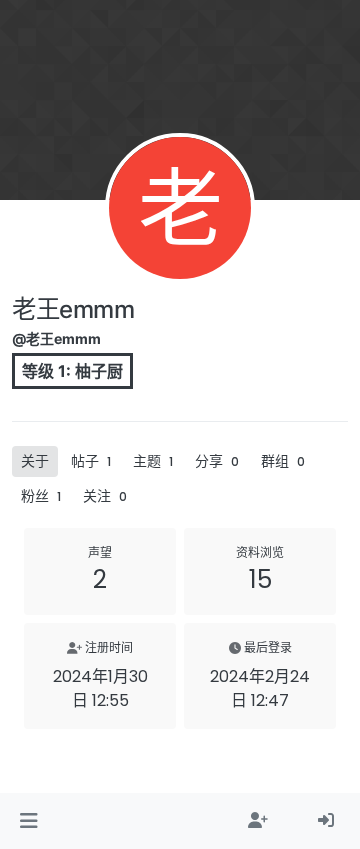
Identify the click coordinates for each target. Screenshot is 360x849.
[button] (28, 821)
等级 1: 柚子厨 (72, 371)
